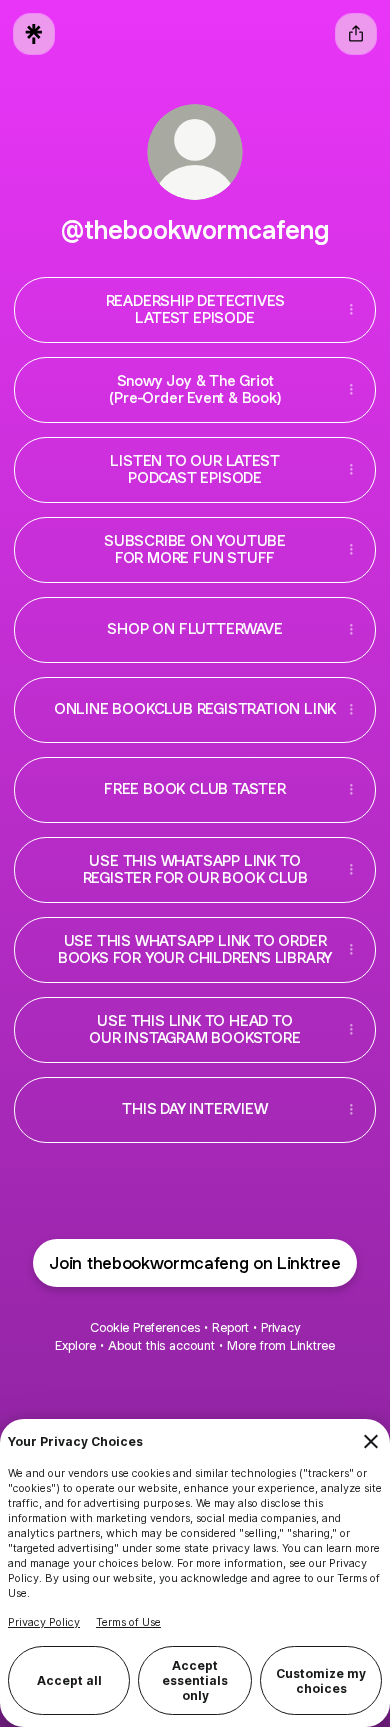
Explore (75, 1345)
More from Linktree (281, 1345)
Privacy (280, 1327)
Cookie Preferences (145, 1327)
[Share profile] (356, 34)
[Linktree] (34, 34)
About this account (161, 1345)
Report (230, 1327)
